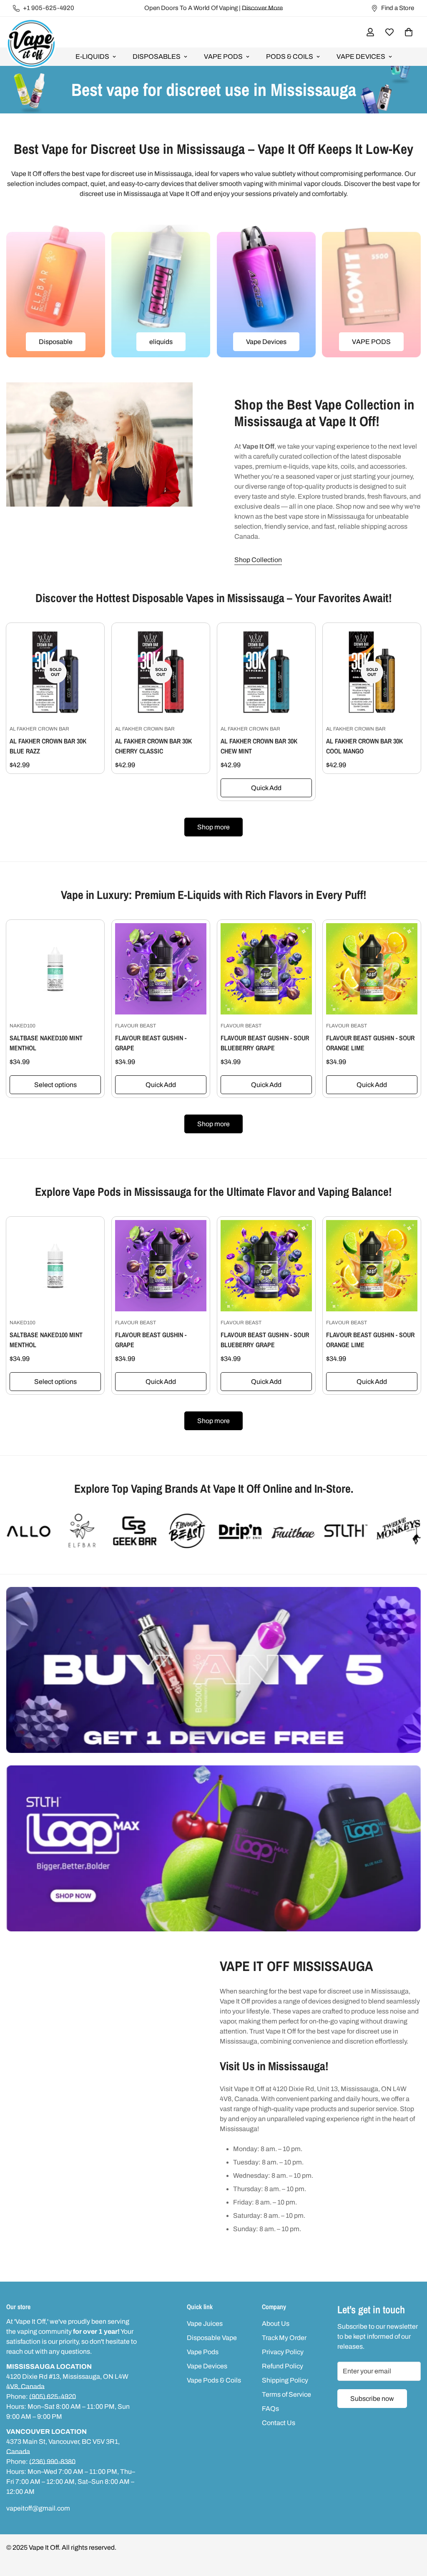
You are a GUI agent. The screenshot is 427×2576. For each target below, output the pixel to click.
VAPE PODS (223, 56)
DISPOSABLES (157, 56)
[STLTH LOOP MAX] (213, 1848)
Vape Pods (203, 2352)
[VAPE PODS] (371, 291)
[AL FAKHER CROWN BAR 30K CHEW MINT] (266, 672)
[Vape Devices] (266, 291)
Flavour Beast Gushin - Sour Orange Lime (370, 1043)
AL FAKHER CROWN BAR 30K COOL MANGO (364, 746)
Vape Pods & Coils (214, 2380)
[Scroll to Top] (411, 2531)
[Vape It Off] (31, 44)
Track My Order (284, 2338)
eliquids (161, 342)
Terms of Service (286, 2394)
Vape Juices (205, 2324)
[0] (409, 32)
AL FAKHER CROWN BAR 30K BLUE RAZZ (48, 746)
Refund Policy (283, 2366)
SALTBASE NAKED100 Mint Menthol (46, 1043)
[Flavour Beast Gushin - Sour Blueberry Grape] (266, 969)
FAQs (270, 2409)
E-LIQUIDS (92, 56)
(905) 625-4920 (53, 2396)
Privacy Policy (283, 2352)
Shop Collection (258, 560)
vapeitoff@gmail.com (38, 2508)
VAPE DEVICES (361, 56)
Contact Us (279, 2423)
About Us (276, 2324)
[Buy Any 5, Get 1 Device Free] (213, 1670)
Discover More (262, 8)
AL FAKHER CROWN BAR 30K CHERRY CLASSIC (153, 746)
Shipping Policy (285, 2380)
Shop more (213, 827)
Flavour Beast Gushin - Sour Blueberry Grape (265, 1043)
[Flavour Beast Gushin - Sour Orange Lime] (372, 969)
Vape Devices (266, 342)
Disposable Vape (212, 2338)
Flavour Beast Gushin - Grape (151, 1043)
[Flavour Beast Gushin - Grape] (161, 969)
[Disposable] (56, 291)
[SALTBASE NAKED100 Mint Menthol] (55, 969)
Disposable (56, 342)
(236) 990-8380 (52, 2462)
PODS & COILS (290, 56)
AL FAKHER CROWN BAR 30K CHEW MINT (259, 746)
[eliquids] (161, 291)
